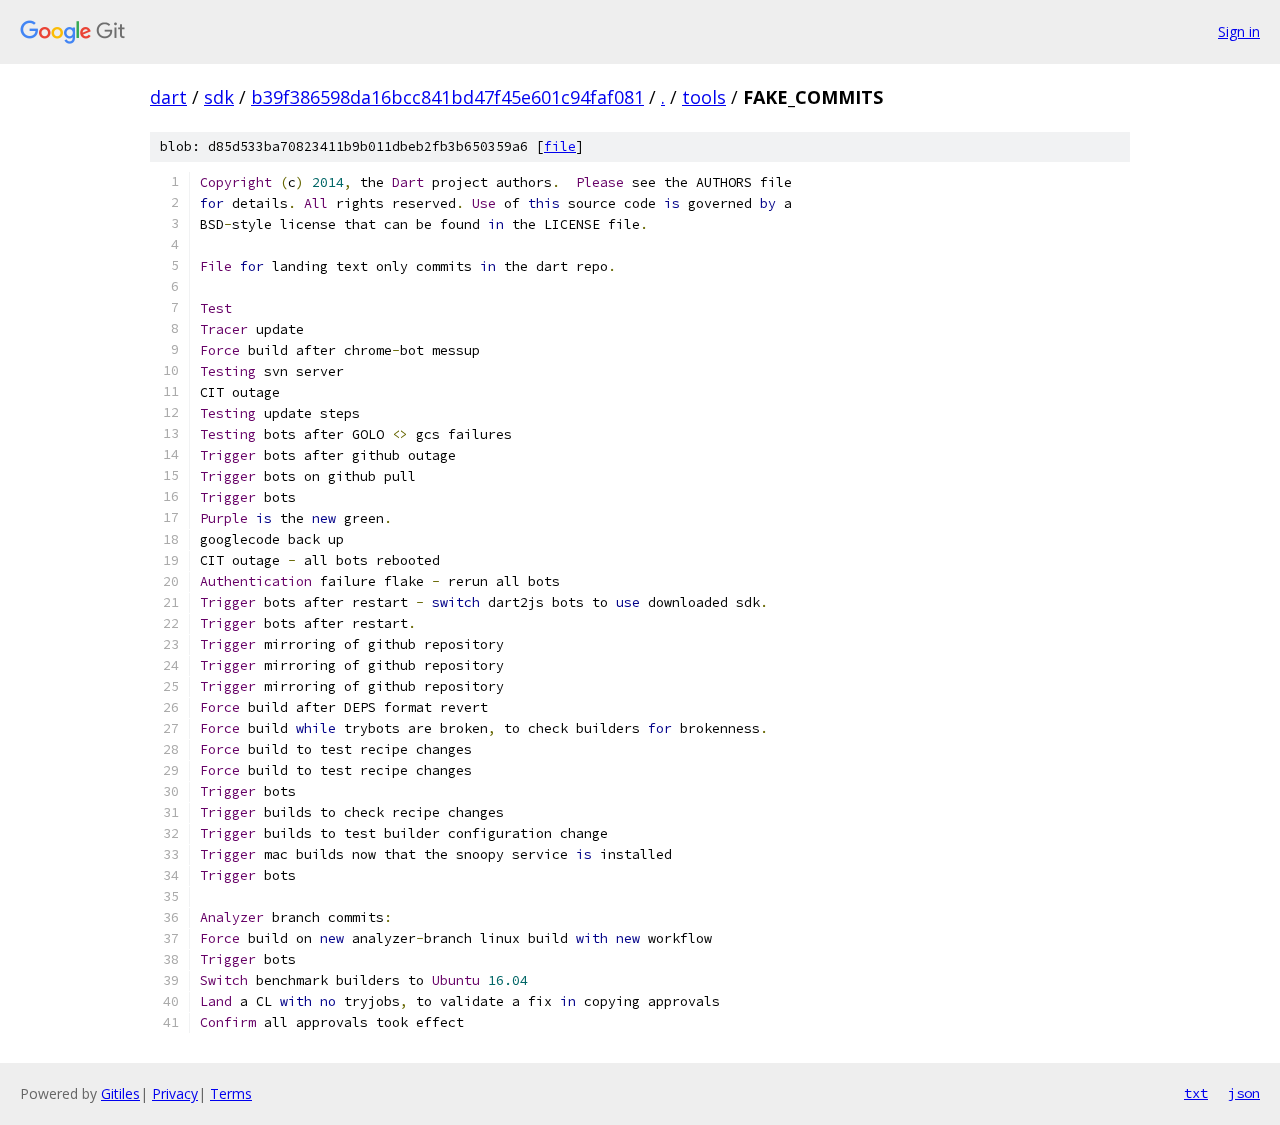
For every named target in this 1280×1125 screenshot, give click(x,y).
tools (704, 97)
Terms (231, 1093)
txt (1196, 1093)
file (560, 146)
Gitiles (120, 1093)
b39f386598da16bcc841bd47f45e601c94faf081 (447, 97)
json (1244, 1093)
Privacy (175, 1093)
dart (168, 97)
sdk (219, 97)
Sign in (1239, 31)
